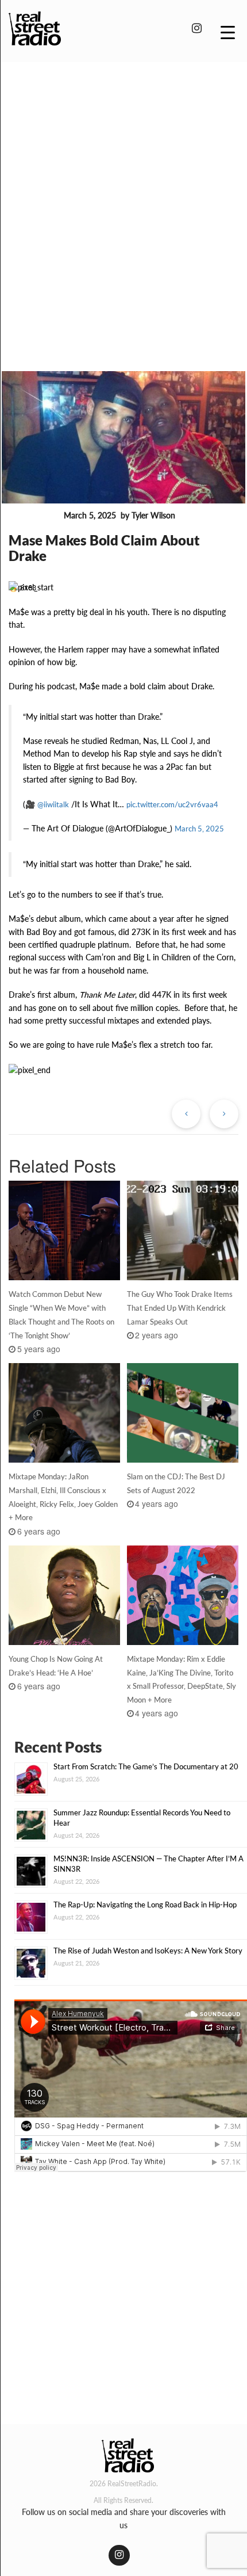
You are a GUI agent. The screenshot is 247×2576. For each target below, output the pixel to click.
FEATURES (34, 516)
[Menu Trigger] (228, 32)
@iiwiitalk (53, 804)
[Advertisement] (123, 200)
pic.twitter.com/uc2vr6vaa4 (172, 804)
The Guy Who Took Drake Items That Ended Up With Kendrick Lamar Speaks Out (180, 1308)
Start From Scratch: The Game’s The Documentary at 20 (146, 1766)
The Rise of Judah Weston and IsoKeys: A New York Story (148, 1951)
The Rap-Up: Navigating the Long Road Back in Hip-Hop (145, 1905)
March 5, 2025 (199, 829)
